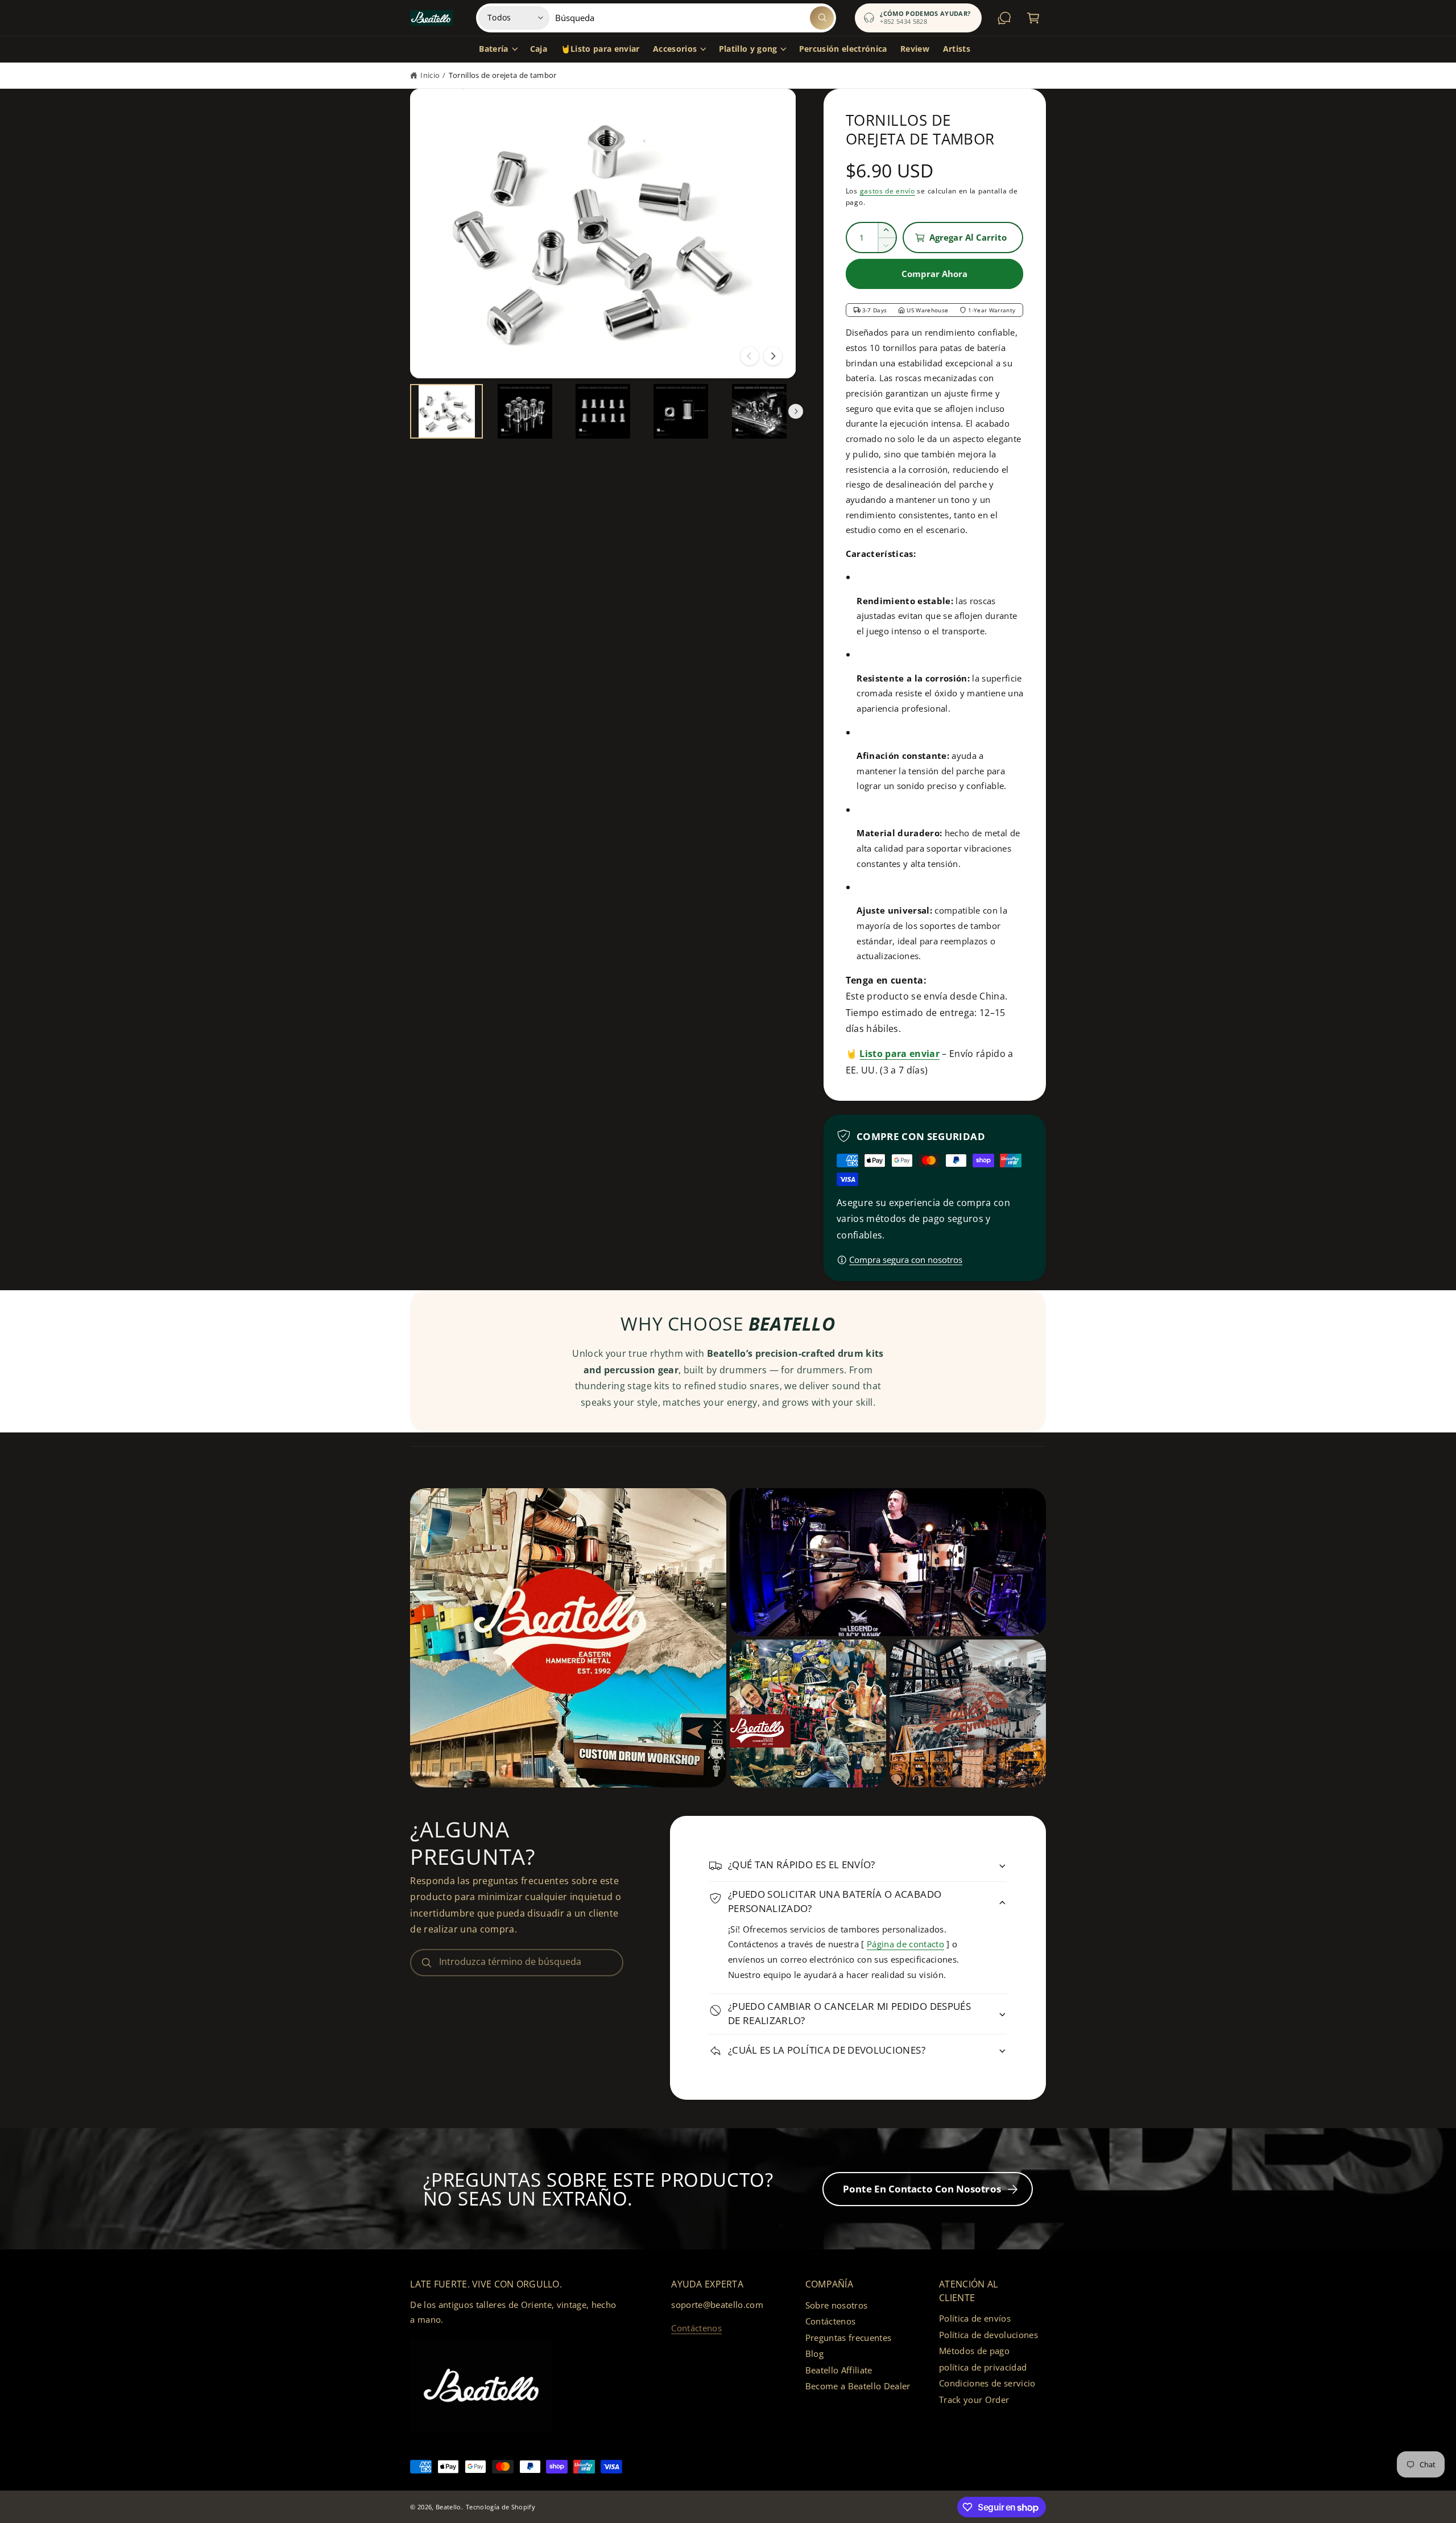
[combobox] (694, 18)
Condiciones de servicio (987, 2383)
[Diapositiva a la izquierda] (750, 356)
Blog (814, 2353)
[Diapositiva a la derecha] (773, 356)
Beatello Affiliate (839, 2370)
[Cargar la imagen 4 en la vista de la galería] (681, 411)
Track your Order (974, 2400)
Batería (493, 49)
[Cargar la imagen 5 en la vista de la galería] (759, 411)
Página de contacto (905, 1944)
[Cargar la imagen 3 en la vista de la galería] (603, 411)
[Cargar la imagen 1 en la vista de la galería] (446, 411)
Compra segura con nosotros (906, 1260)
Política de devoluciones (988, 2335)
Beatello (448, 2507)
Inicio (430, 75)
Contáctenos (696, 2328)
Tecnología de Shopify (500, 2507)
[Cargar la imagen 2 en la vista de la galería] (525, 411)
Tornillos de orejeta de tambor (503, 75)
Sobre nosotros (837, 2305)
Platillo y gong (748, 49)
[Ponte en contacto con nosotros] (1005, 18)
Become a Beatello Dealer (858, 2386)
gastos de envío (888, 191)
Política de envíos (975, 2318)
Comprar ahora (935, 274)
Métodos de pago (974, 2351)
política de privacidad (983, 2367)
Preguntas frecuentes (849, 2338)
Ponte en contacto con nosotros (922, 2189)
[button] (498, 49)
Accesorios (675, 49)
